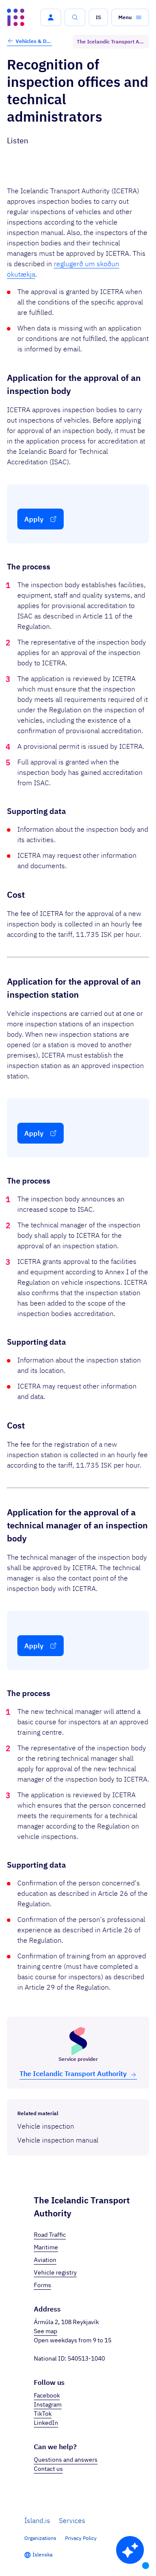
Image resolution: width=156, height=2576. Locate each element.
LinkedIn (46, 2423)
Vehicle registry (55, 2272)
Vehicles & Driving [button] (34, 41)
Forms (42, 2285)
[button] (51, 17)
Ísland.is (37, 2520)
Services (72, 2520)
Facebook (47, 2395)
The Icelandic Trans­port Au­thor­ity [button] (73, 2073)
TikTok (43, 2414)
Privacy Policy (81, 2538)
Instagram (48, 2404)
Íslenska (42, 2555)
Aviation (45, 2260)
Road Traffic (50, 2235)
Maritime (46, 2247)
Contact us (48, 2469)
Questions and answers (66, 2460)
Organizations (40, 2538)
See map (45, 2331)
